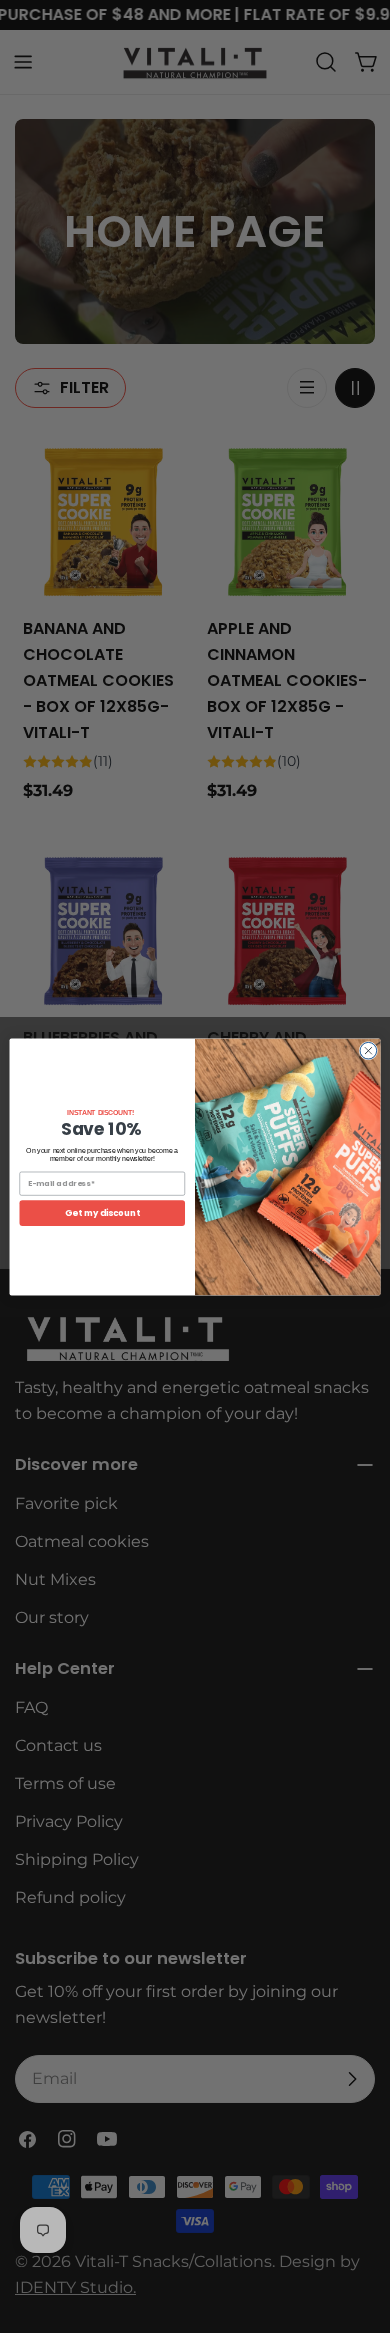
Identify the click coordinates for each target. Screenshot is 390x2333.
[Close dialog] (368, 1050)
